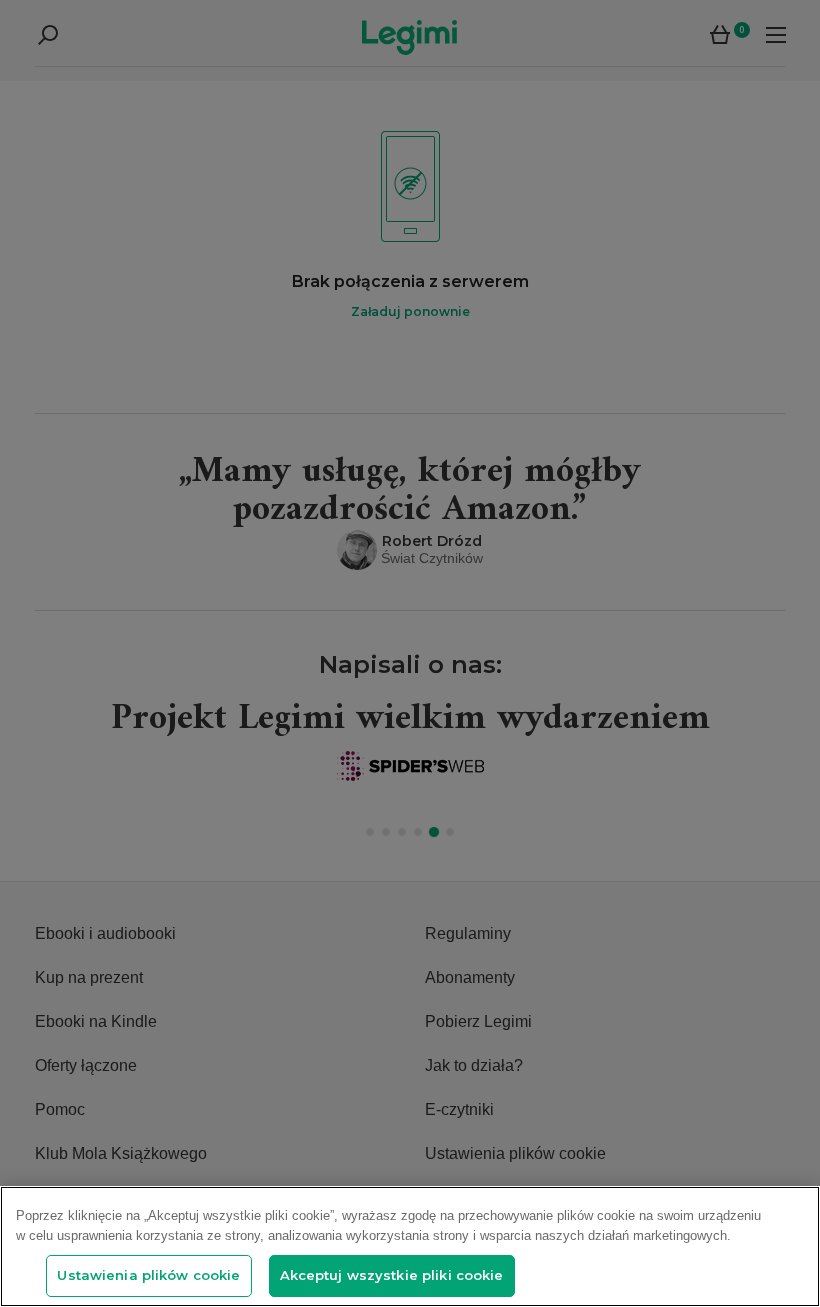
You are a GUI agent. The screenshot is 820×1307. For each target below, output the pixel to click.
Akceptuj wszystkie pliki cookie (392, 1275)
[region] (410, 1246)
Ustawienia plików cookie (148, 1275)
